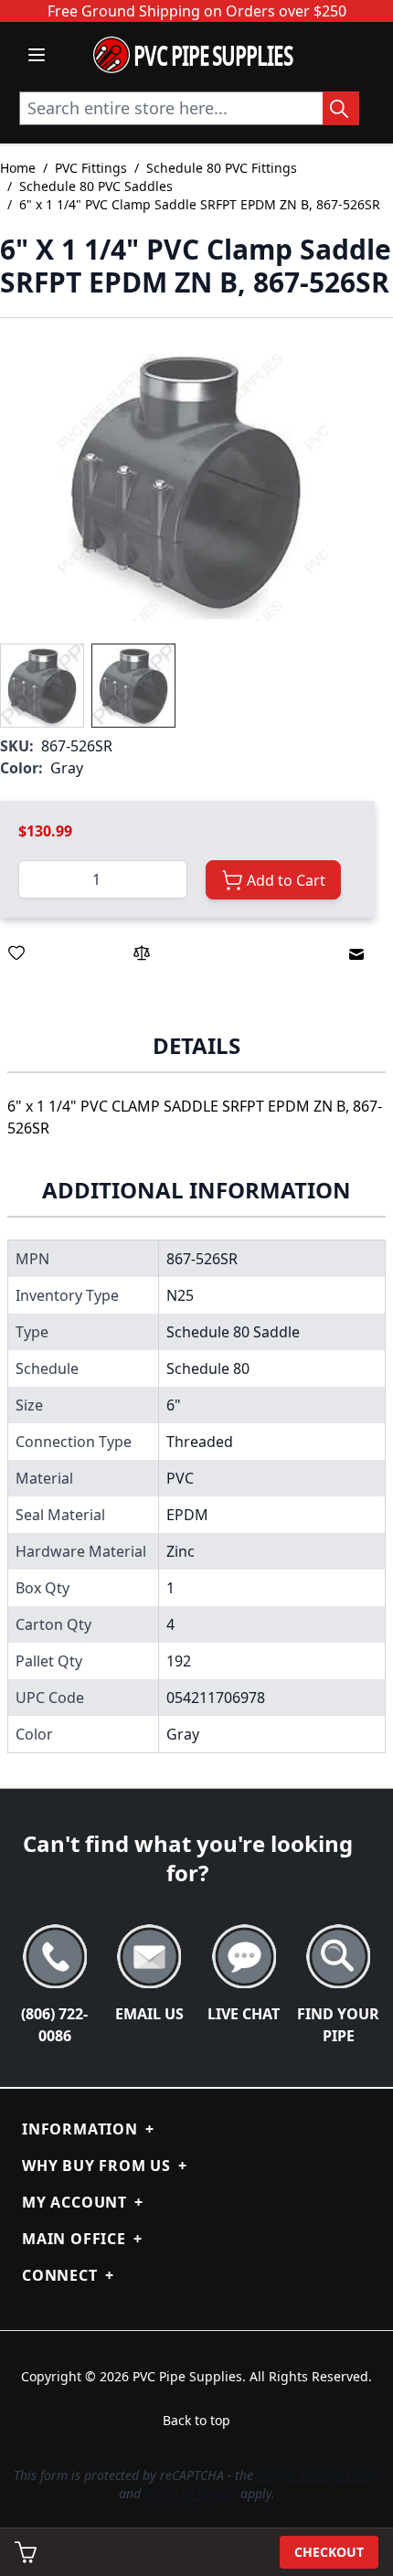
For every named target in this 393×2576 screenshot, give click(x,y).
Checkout (329, 2552)
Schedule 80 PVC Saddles (96, 186)
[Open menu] (37, 55)
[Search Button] (341, 108)
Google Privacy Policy (319, 2475)
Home (18, 168)
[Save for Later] (16, 953)
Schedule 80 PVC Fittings (222, 168)
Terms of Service (191, 2493)
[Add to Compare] (142, 953)
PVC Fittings (91, 168)
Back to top (196, 2420)
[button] (187, 481)
